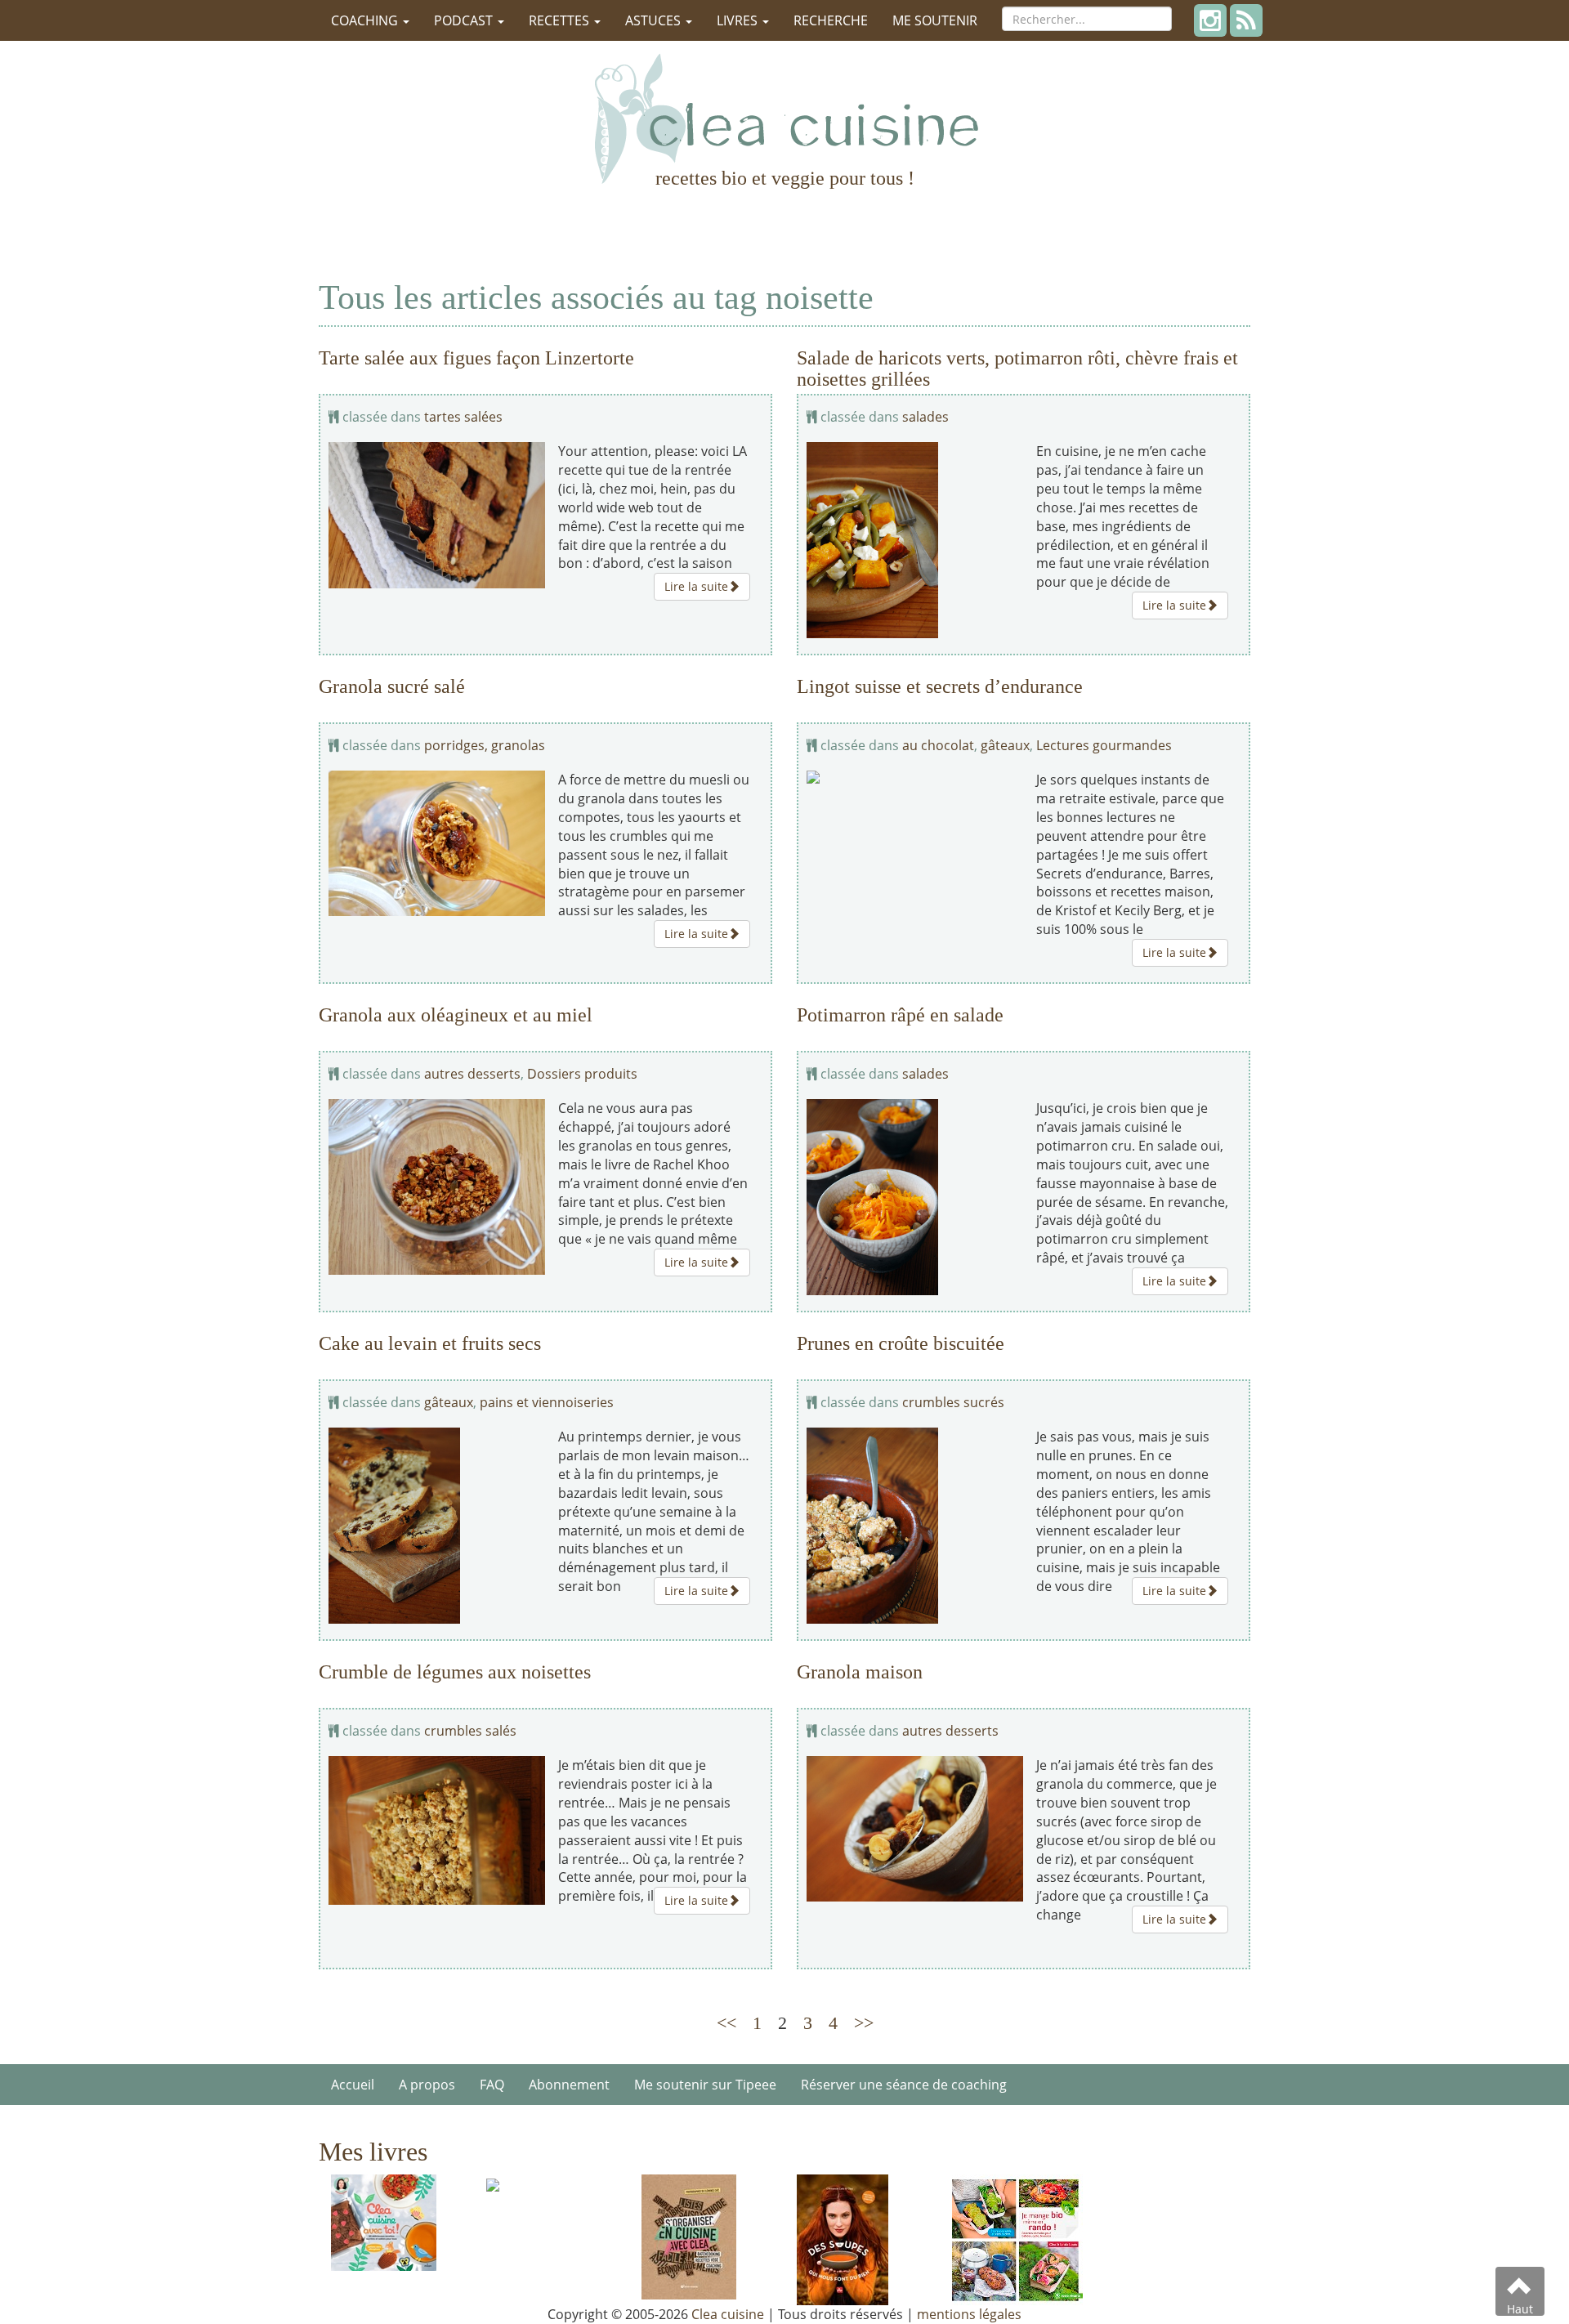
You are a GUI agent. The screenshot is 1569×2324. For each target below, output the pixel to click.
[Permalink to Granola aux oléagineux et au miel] (437, 1187)
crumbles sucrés (953, 1402)
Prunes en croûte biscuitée (901, 1343)
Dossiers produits (582, 1074)
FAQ (492, 2085)
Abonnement (569, 2085)
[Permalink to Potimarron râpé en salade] (915, 1197)
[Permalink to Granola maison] (915, 1829)
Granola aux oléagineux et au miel (456, 1015)
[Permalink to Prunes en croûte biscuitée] (915, 1526)
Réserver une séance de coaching (904, 2085)
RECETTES (561, 20)
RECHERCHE (831, 20)
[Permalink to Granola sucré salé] (437, 843)
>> (864, 2023)
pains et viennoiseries (547, 1402)
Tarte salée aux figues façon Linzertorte (476, 358)
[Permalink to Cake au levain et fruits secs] (437, 1526)
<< (726, 2023)
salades (925, 417)
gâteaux (1005, 745)
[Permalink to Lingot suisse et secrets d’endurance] (915, 777)
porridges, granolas (485, 745)
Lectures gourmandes (1104, 745)
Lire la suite (696, 586)
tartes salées (463, 417)
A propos (427, 2085)
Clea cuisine (728, 2314)
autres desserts (472, 1074)
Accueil (353, 2085)
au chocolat (938, 745)
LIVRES (739, 20)
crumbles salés (470, 1731)
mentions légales (969, 2314)
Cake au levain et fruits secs (430, 1343)
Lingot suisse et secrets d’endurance (940, 686)
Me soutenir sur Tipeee (705, 2085)
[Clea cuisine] (784, 118)
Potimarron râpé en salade (900, 1015)
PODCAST (465, 20)
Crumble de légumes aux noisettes (455, 1672)
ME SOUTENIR (935, 20)
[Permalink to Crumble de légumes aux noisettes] (437, 1830)
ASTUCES (655, 20)
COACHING (366, 20)
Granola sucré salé (392, 686)
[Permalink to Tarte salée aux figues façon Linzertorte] (437, 515)
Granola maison (860, 1672)
